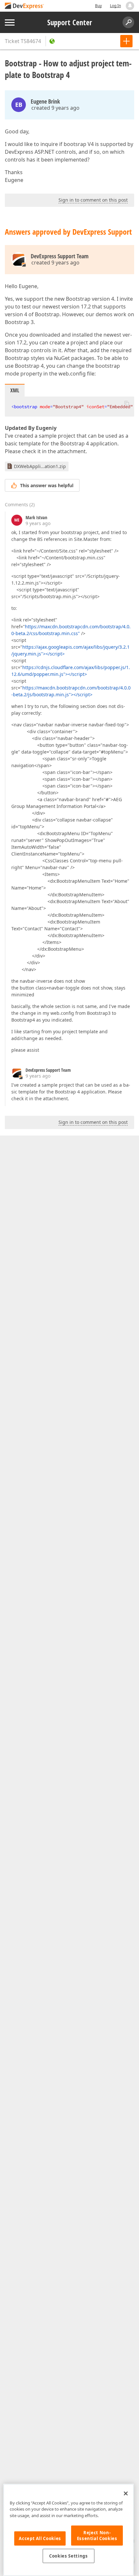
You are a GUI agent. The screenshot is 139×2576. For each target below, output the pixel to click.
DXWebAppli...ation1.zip (40, 466)
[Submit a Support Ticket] (126, 41)
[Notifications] (130, 6)
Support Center (70, 22)
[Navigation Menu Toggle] (10, 22)
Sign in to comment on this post (93, 200)
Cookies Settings (69, 2556)
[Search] (128, 22)
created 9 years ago (55, 108)
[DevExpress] (25, 6)
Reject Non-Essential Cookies (97, 2536)
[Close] (126, 2493)
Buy (98, 6)
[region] (69, 2530)
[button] (127, 403)
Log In (115, 6)
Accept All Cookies (40, 2538)
